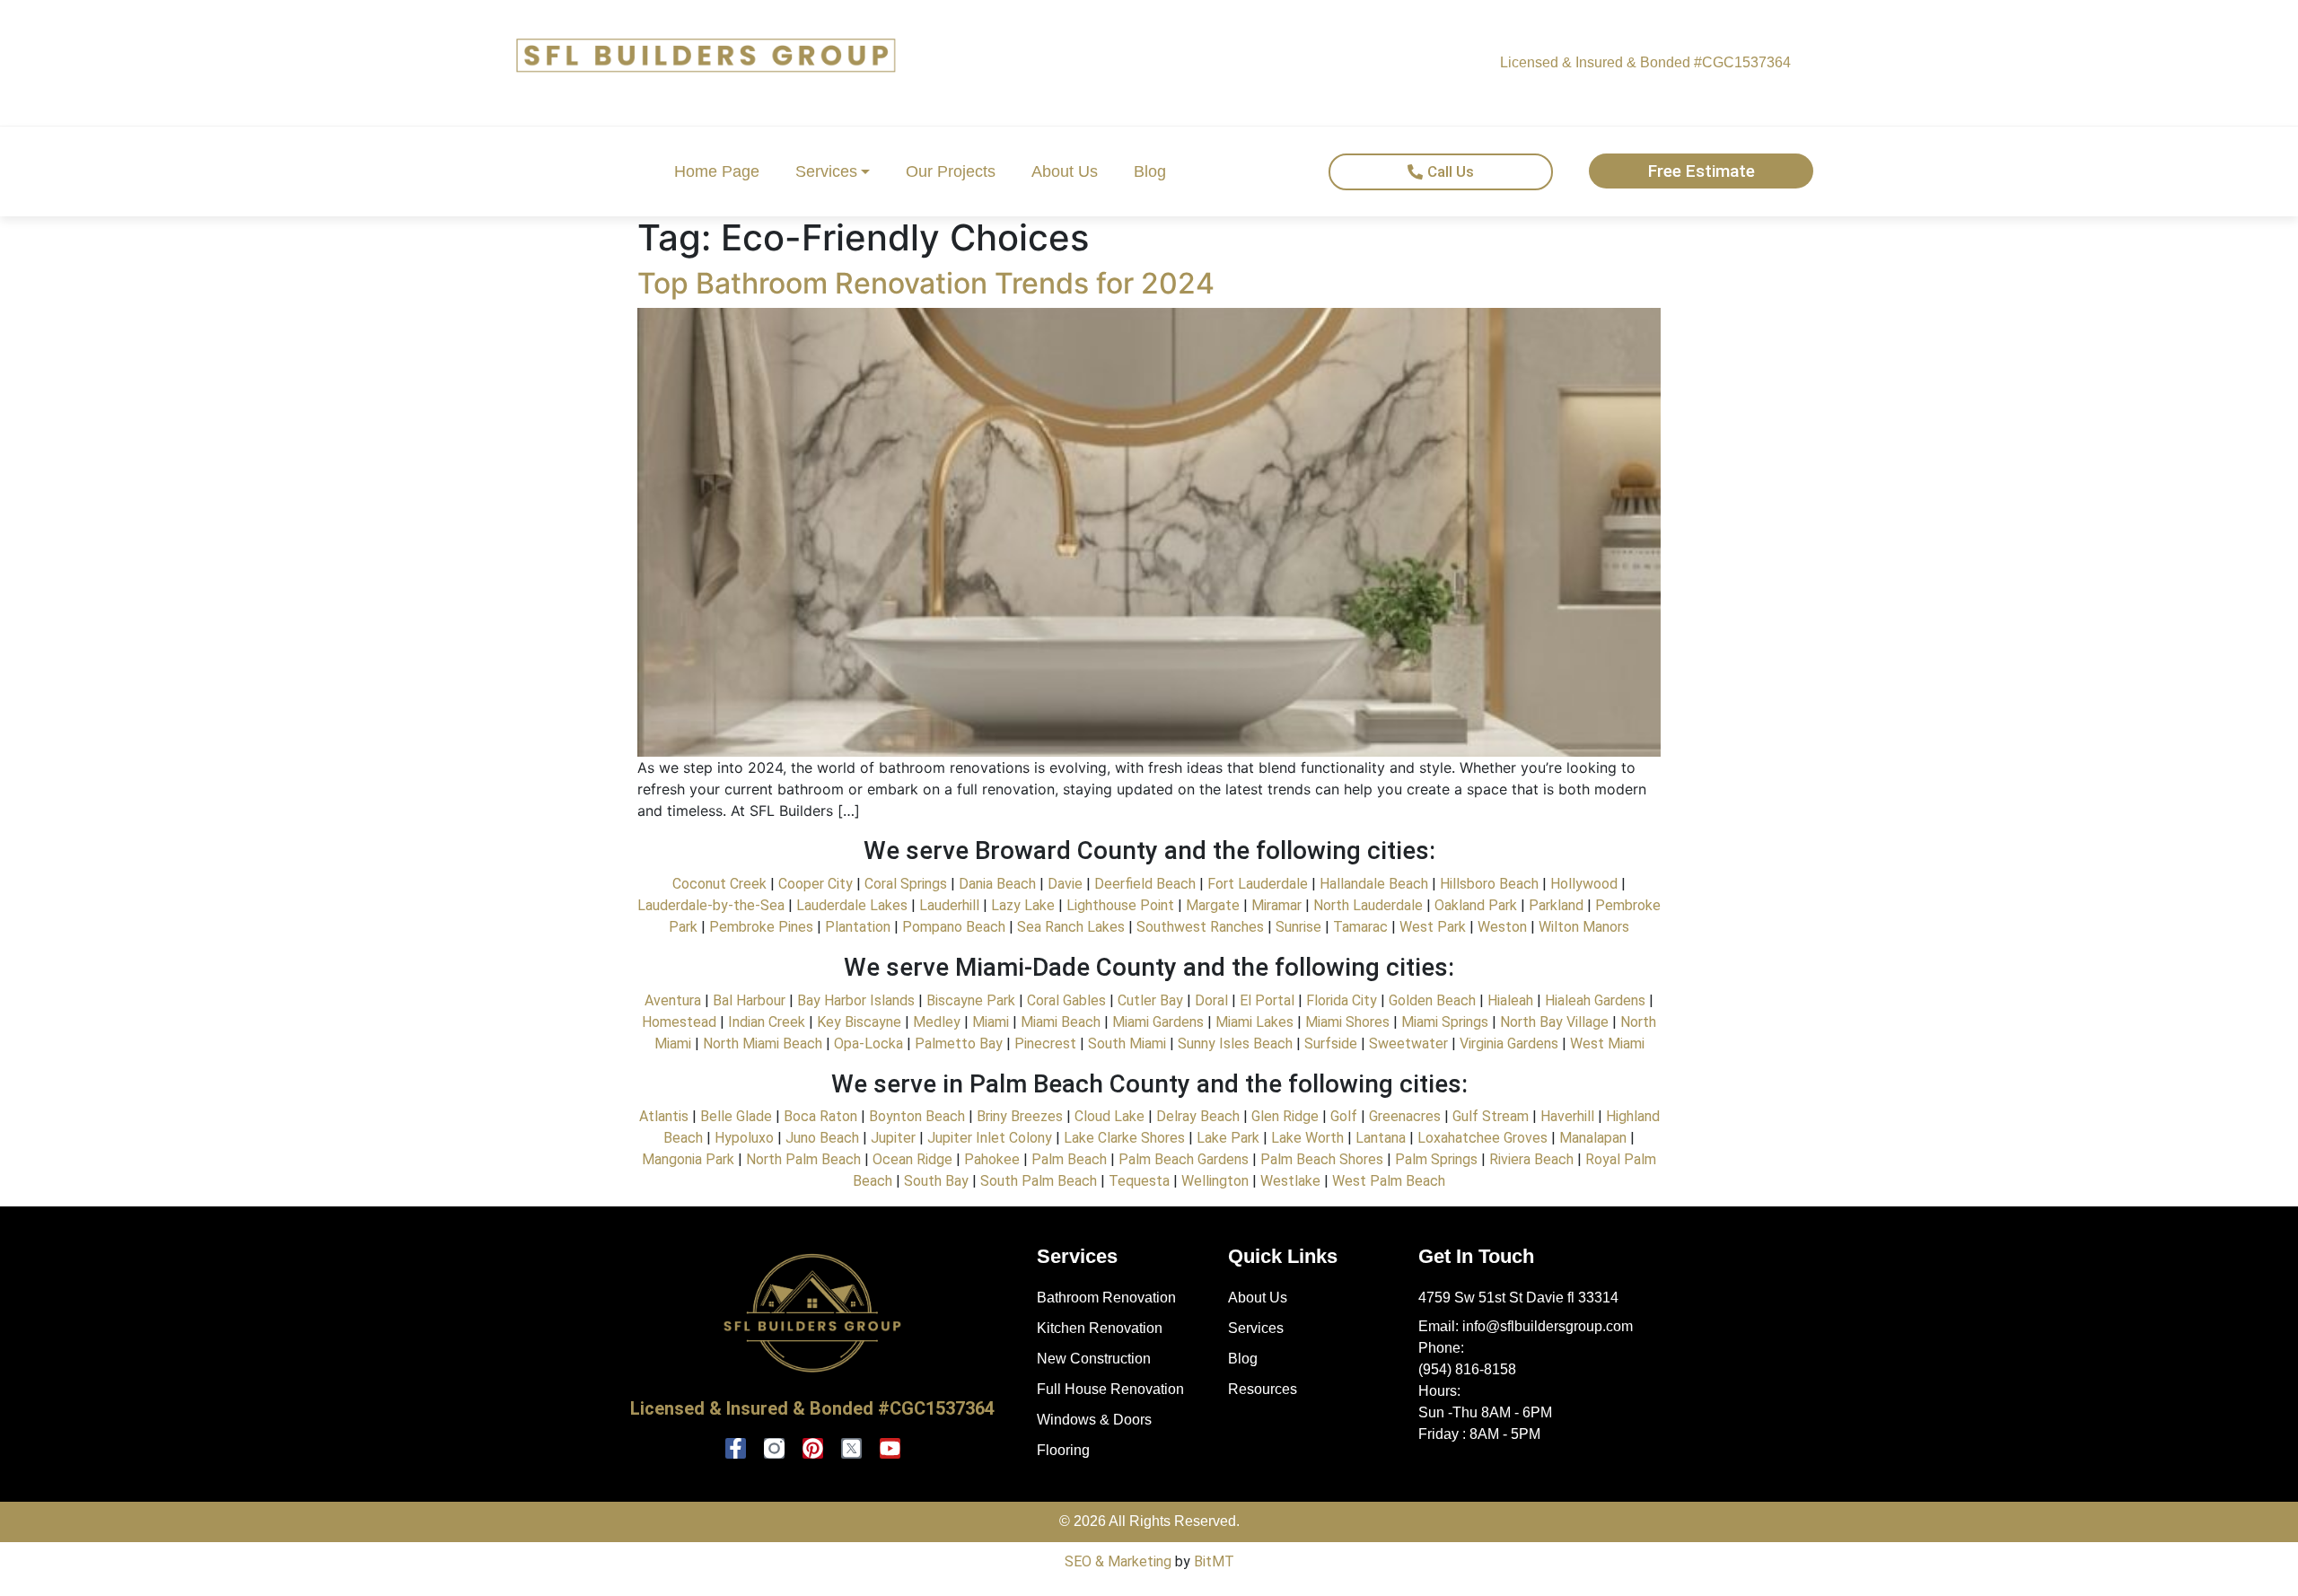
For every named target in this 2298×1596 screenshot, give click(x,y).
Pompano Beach (954, 927)
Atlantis (664, 1116)
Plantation (858, 927)
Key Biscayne (859, 1022)
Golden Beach (1432, 1000)
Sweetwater (1408, 1044)
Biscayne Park (971, 1000)
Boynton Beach (915, 1116)
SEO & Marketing (1118, 1561)
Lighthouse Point (1120, 905)
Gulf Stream (1491, 1116)
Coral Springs (906, 884)
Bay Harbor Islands (856, 1000)
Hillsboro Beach (1489, 884)
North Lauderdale (1368, 905)
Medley (937, 1022)
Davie (1065, 884)
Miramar (1276, 905)
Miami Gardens (1158, 1022)
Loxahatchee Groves (1482, 1138)
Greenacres (1405, 1116)
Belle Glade (736, 1116)
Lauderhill (949, 905)
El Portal (1265, 1000)
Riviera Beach (1530, 1159)
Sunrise (1298, 927)
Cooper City (816, 884)
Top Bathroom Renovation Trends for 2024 (926, 283)
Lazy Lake (1021, 905)
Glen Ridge (1285, 1116)
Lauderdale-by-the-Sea (711, 905)
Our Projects (951, 171)
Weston (1502, 927)
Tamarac (1360, 927)
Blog (1150, 171)
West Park (1433, 927)
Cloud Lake (1110, 1116)
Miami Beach (1059, 1022)
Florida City (1342, 1000)
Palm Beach (1067, 1159)
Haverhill (1567, 1116)
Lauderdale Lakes (852, 905)
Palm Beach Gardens (1182, 1159)
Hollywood (1584, 884)
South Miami (1125, 1044)
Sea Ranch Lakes (1069, 927)
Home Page (717, 171)
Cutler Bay (1150, 1000)
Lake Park (1226, 1138)
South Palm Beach (1039, 1181)
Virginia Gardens (1509, 1044)
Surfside (1331, 1044)
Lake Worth (1307, 1138)
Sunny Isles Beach (1235, 1044)
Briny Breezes (1020, 1116)
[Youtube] (890, 1448)
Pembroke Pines (761, 927)
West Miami (1607, 1044)
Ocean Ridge (911, 1159)
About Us (1065, 171)
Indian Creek (767, 1022)
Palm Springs (1436, 1159)
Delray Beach (1198, 1116)
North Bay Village (1554, 1022)
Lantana (1381, 1138)
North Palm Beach (803, 1159)
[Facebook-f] (736, 1448)
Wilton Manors (1584, 927)
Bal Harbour (747, 1000)
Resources (1263, 1389)
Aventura (673, 1000)
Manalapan (1593, 1138)
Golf (1344, 1116)
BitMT (1214, 1561)
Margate (1213, 905)
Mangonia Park (688, 1159)
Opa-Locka (868, 1044)
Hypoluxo (744, 1138)
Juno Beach (820, 1138)
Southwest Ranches (1198, 927)
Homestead (679, 1022)
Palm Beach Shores (1322, 1159)
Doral (1211, 1000)
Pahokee (992, 1159)
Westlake (1290, 1181)
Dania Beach (997, 884)
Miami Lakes (1253, 1022)
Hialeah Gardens (1595, 1000)
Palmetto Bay (959, 1044)
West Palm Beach (1389, 1181)
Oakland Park (1476, 905)
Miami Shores (1347, 1022)
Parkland (1556, 905)
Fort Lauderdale (1258, 884)
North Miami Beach (763, 1044)
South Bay (936, 1181)
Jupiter (893, 1138)
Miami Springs (1445, 1022)
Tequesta (1139, 1181)
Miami (991, 1022)
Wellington (1215, 1181)
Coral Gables (1066, 1000)
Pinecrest (1045, 1044)
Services (826, 171)
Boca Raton (820, 1116)
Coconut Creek (719, 884)
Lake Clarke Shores (1124, 1138)
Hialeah (1510, 1000)
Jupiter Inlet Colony (990, 1138)
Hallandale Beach (1374, 884)
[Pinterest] (813, 1448)
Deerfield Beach (1145, 884)
